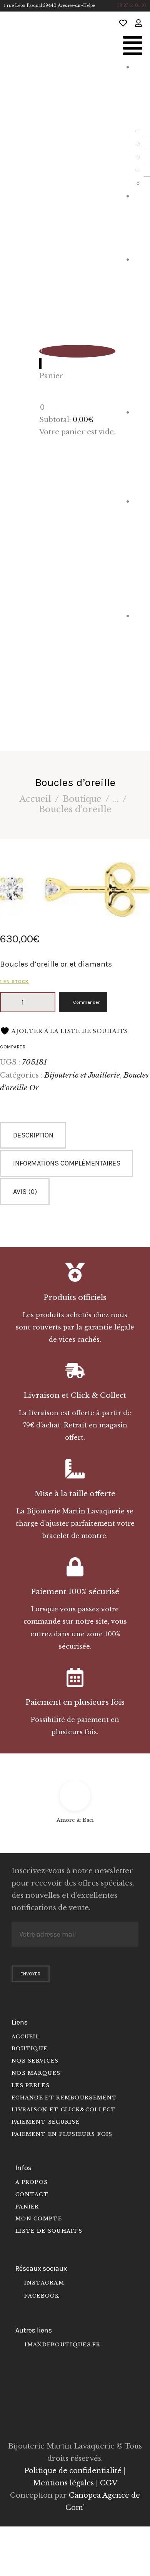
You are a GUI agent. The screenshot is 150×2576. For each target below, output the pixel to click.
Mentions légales (63, 2483)
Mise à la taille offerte (75, 1494)
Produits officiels (75, 1297)
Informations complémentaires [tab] (67, 1163)
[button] (133, 47)
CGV (109, 2483)
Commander (86, 1002)
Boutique (82, 799)
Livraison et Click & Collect (75, 1395)
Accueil (35, 799)
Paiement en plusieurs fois (75, 1702)
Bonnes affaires (139, 672)
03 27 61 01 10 (131, 6)
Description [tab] (33, 1135)
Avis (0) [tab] (25, 1192)
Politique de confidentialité (73, 2471)
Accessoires (139, 450)
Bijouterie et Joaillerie (139, 329)
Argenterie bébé (139, 552)
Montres (140, 221)
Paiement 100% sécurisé (75, 1592)
